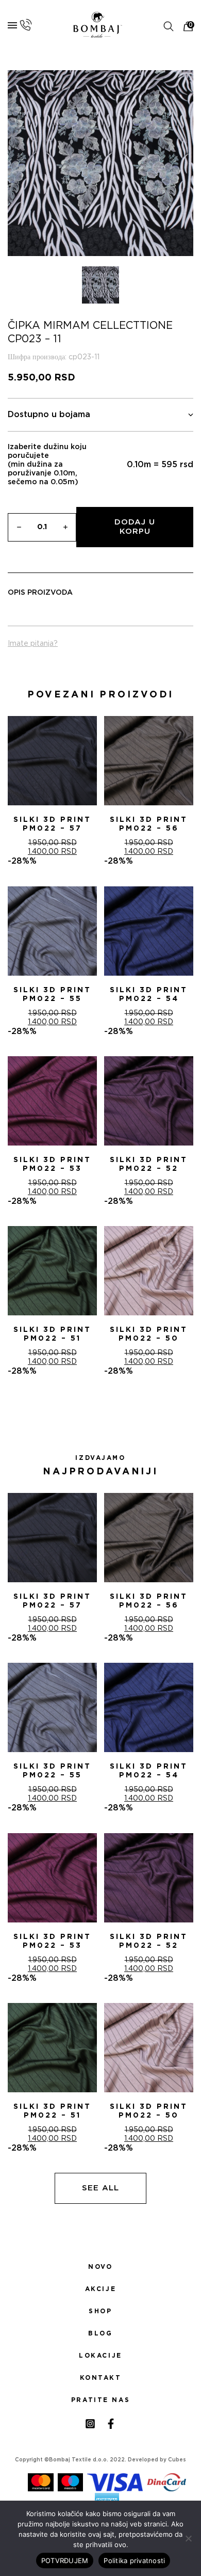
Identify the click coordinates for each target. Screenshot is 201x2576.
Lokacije (100, 2356)
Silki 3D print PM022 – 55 (52, 995)
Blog (100, 2333)
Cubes (177, 2460)
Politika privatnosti (134, 2561)
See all (100, 2188)
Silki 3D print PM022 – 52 (149, 1164)
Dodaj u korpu (135, 527)
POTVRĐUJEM (65, 2561)
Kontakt (101, 2378)
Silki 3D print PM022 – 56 (149, 824)
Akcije (100, 2289)
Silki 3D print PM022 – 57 (52, 824)
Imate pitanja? (33, 644)
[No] (188, 2538)
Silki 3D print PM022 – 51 (52, 1334)
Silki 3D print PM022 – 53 (52, 1164)
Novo (100, 2267)
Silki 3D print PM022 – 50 (149, 1334)
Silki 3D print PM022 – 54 (149, 995)
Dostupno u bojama (49, 415)
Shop (100, 2311)
